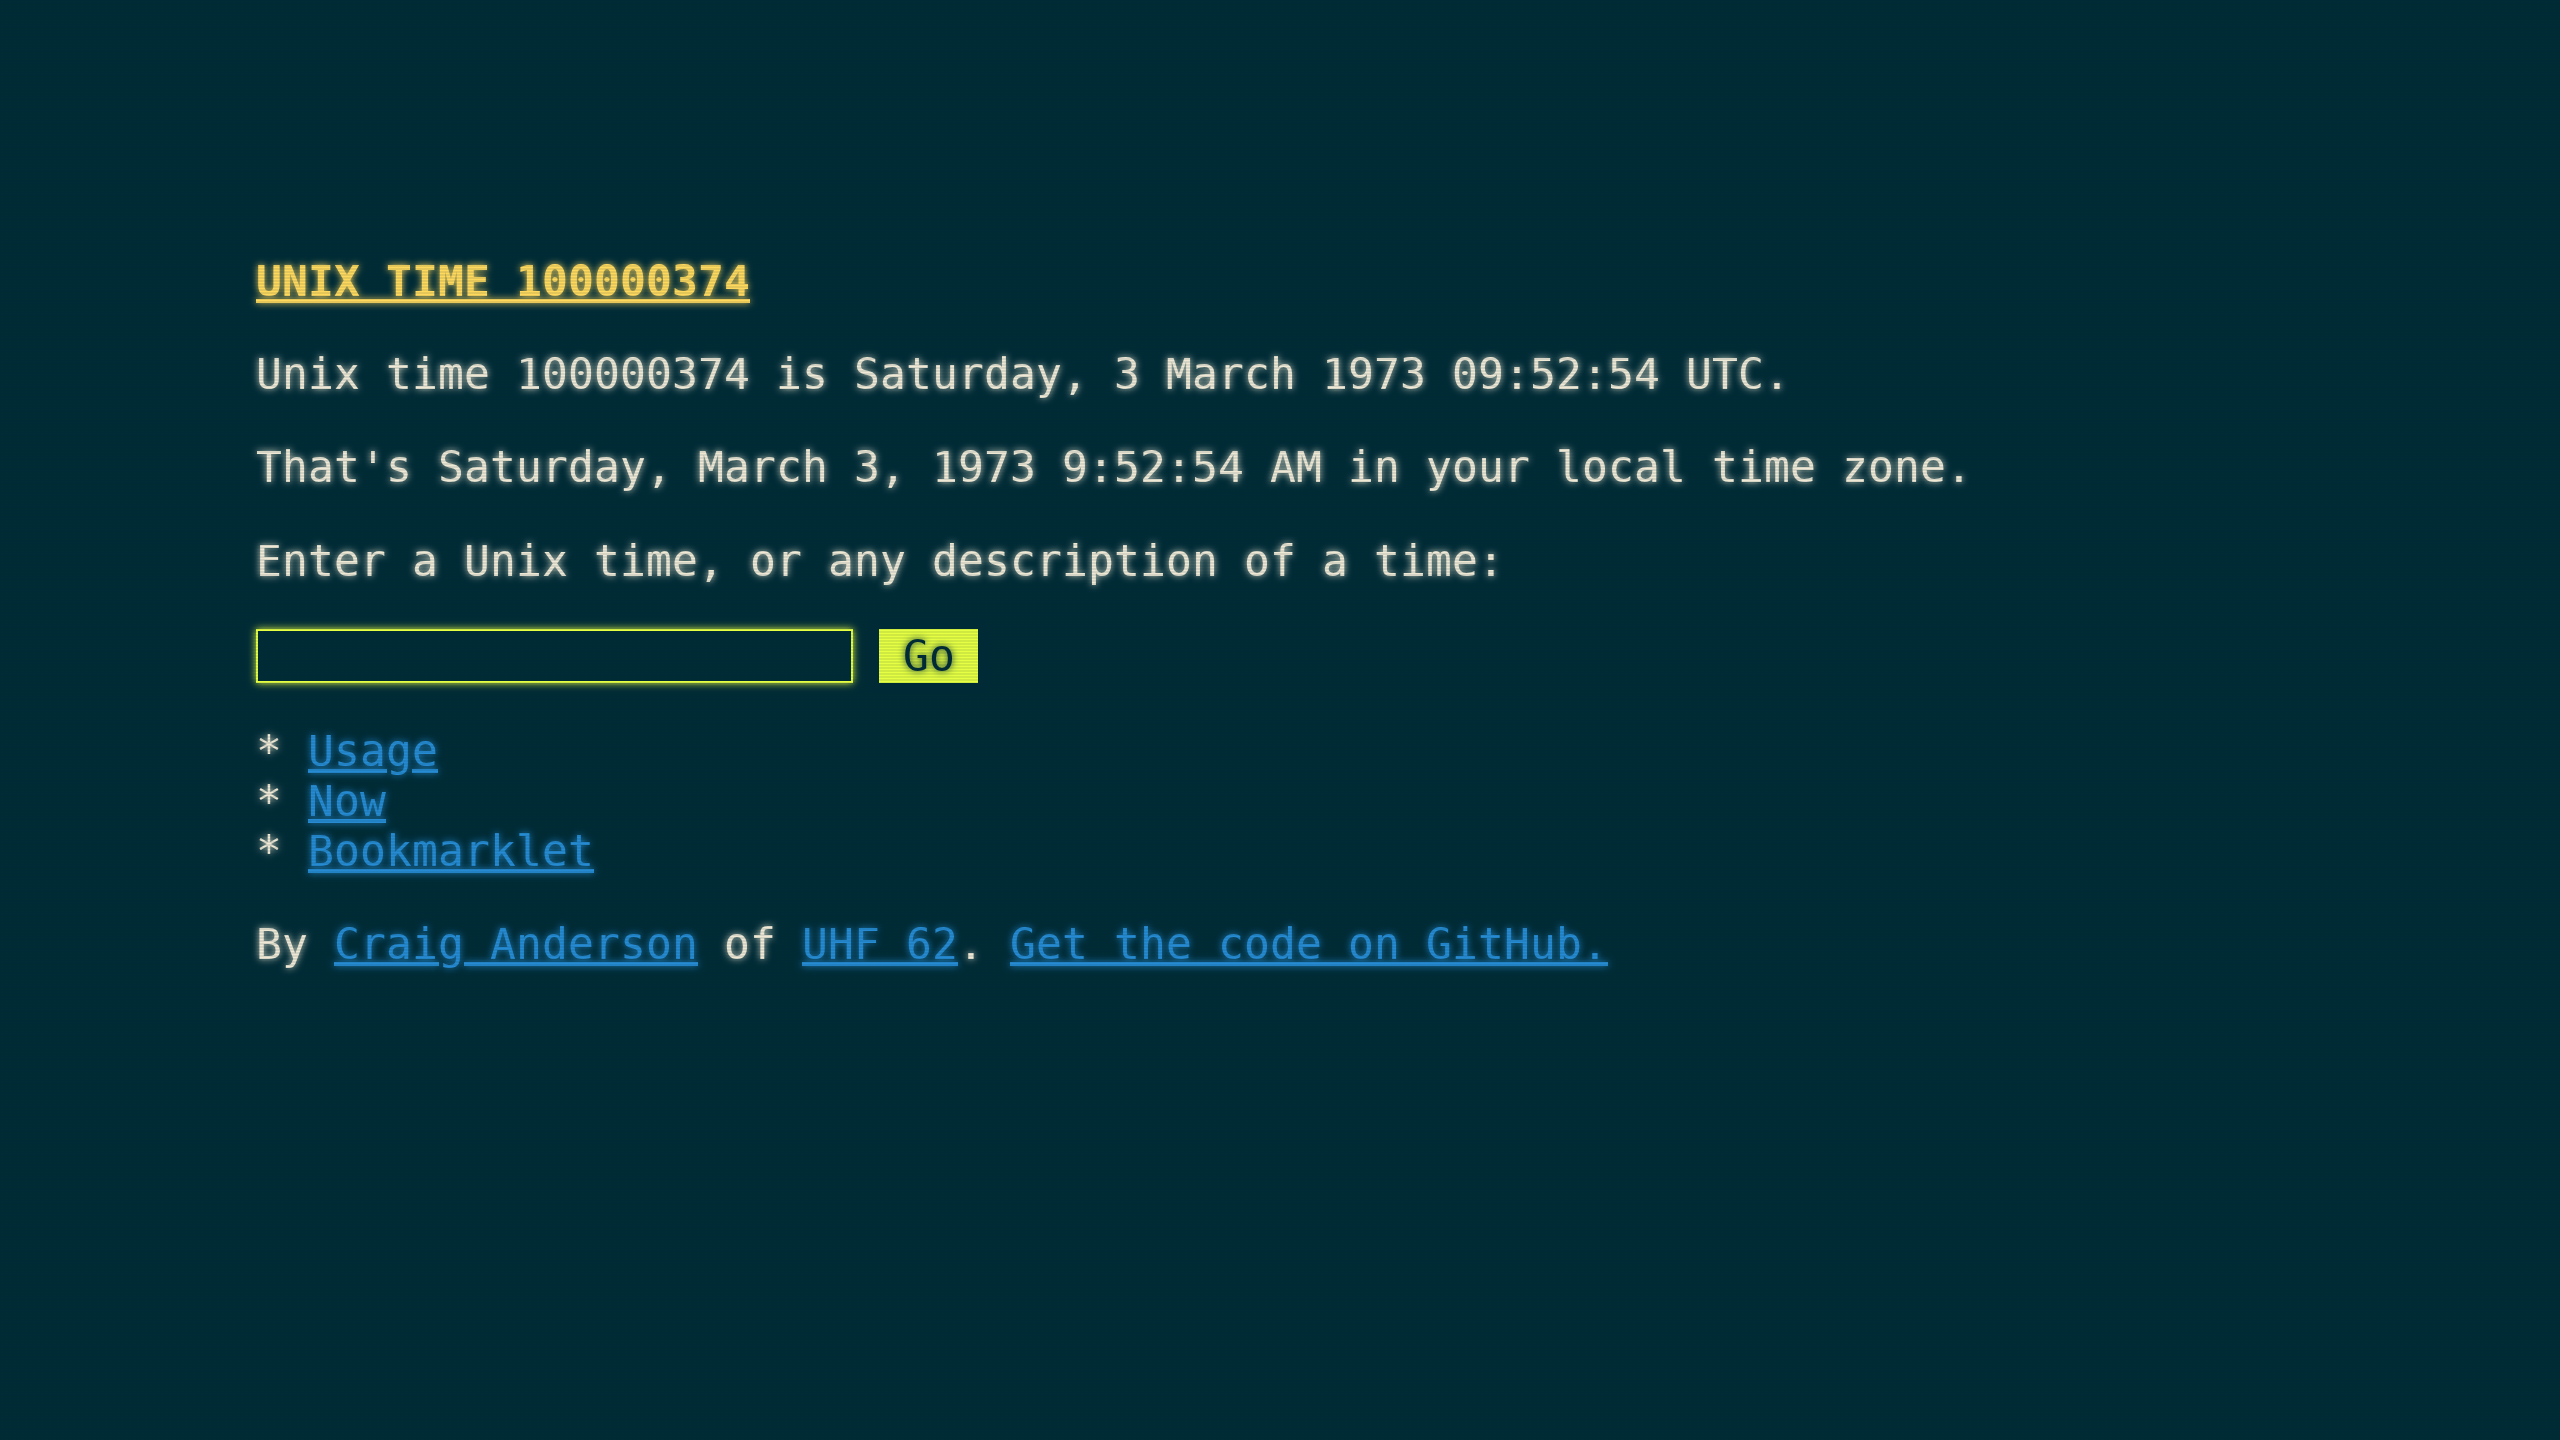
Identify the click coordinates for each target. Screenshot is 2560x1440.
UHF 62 (880, 944)
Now (347, 801)
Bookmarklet (451, 851)
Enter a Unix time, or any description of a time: (880, 561)
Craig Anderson (516, 944)
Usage (373, 751)
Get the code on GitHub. (1309, 944)
